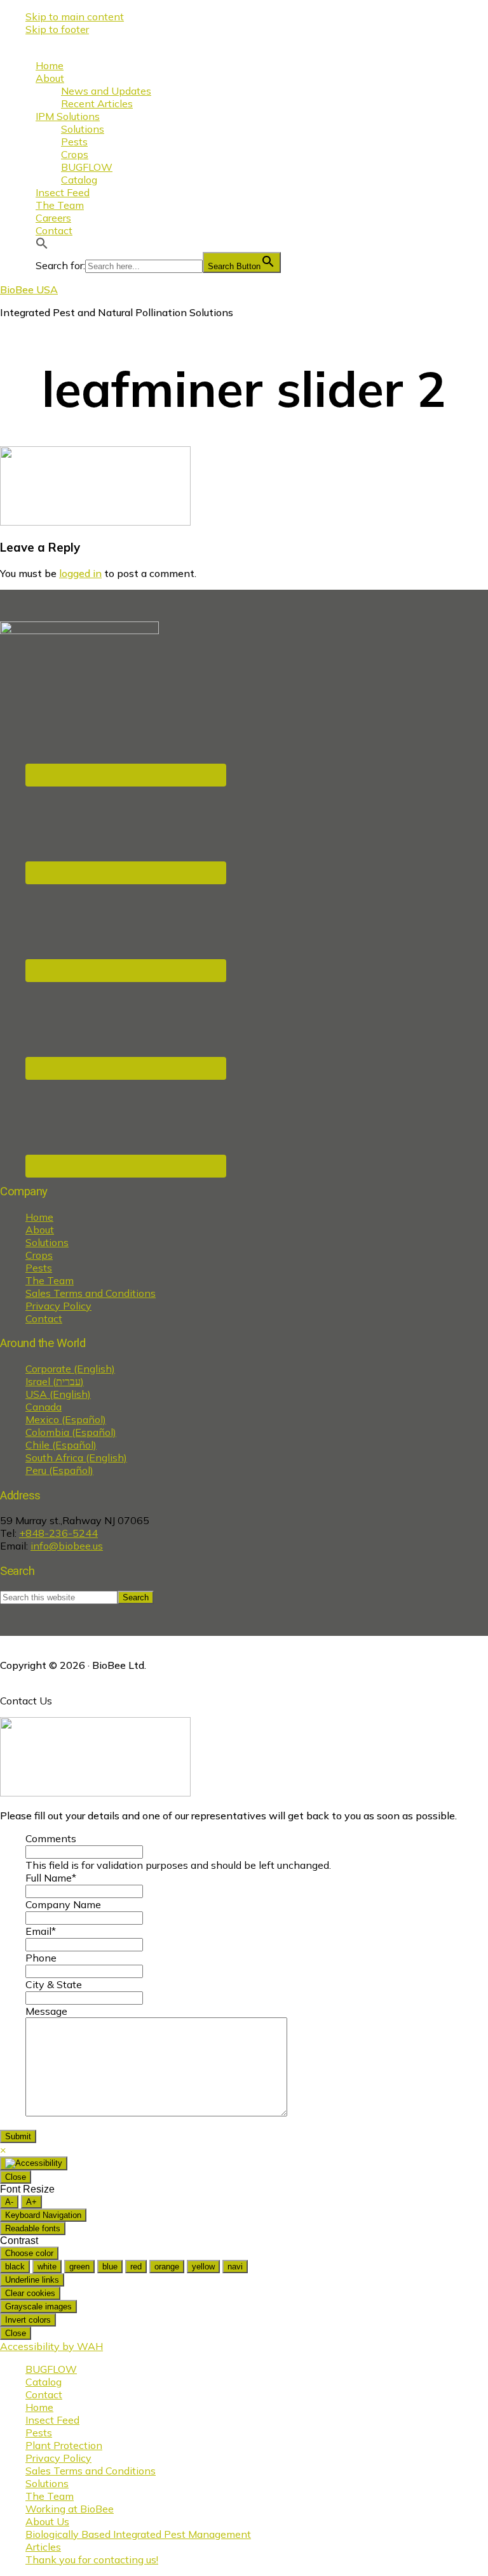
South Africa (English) (76, 1457)
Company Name (63, 1904)
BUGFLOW (51, 2369)
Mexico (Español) (66, 1419)
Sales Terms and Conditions (91, 1293)
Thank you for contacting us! (92, 2559)
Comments (51, 1838)
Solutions (47, 1242)
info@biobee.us (67, 1546)
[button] (42, 246)
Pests (39, 1268)
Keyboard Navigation (43, 2215)
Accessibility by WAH (51, 2346)
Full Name (51, 1878)
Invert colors (28, 2320)
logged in (80, 573)
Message (46, 2011)
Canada (44, 1407)
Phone (41, 1958)
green (79, 2267)
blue (110, 2267)
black (15, 2267)
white (47, 2267)
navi (235, 2267)
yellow (203, 2267)
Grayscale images (38, 2307)
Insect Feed (52, 2420)
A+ (31, 2202)
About (40, 1230)
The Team (50, 1280)
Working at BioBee (70, 2509)
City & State (54, 1984)
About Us (47, 2521)
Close (16, 2177)
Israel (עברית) (55, 1381)
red (136, 2267)
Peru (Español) (59, 1470)
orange (167, 2267)
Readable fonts (33, 2228)
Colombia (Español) (71, 1432)
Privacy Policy (58, 1306)
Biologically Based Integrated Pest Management (138, 2534)
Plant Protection (64, 2445)
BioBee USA (29, 289)
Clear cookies (30, 2293)
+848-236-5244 (58, 1533)
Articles (43, 2547)
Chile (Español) (61, 1445)
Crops (39, 1255)
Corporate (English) (70, 1369)
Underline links (32, 2280)
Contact (44, 1318)
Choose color (29, 2253)
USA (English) (58, 1394)
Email (41, 1931)
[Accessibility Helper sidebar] (34, 2163)
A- (9, 2202)
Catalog (44, 2382)
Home (39, 1217)
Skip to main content (75, 17)
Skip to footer (57, 29)
